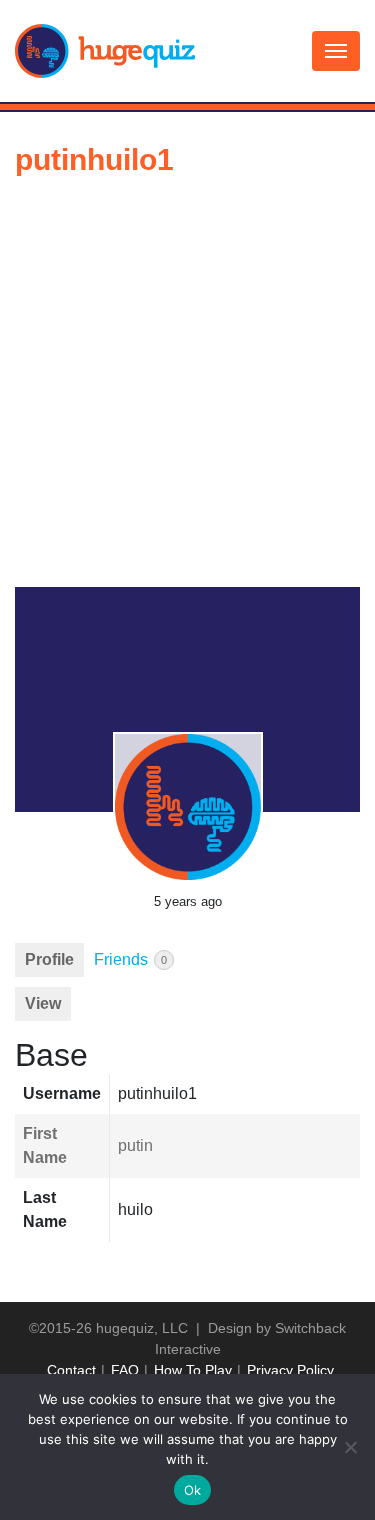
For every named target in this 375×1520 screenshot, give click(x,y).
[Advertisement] (187, 389)
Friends (130, 959)
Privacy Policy (290, 1370)
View (43, 1003)
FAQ (125, 1370)
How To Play (193, 1370)
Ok (193, 1490)
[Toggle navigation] (336, 51)
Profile (49, 959)
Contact (71, 1370)
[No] (350, 1447)
